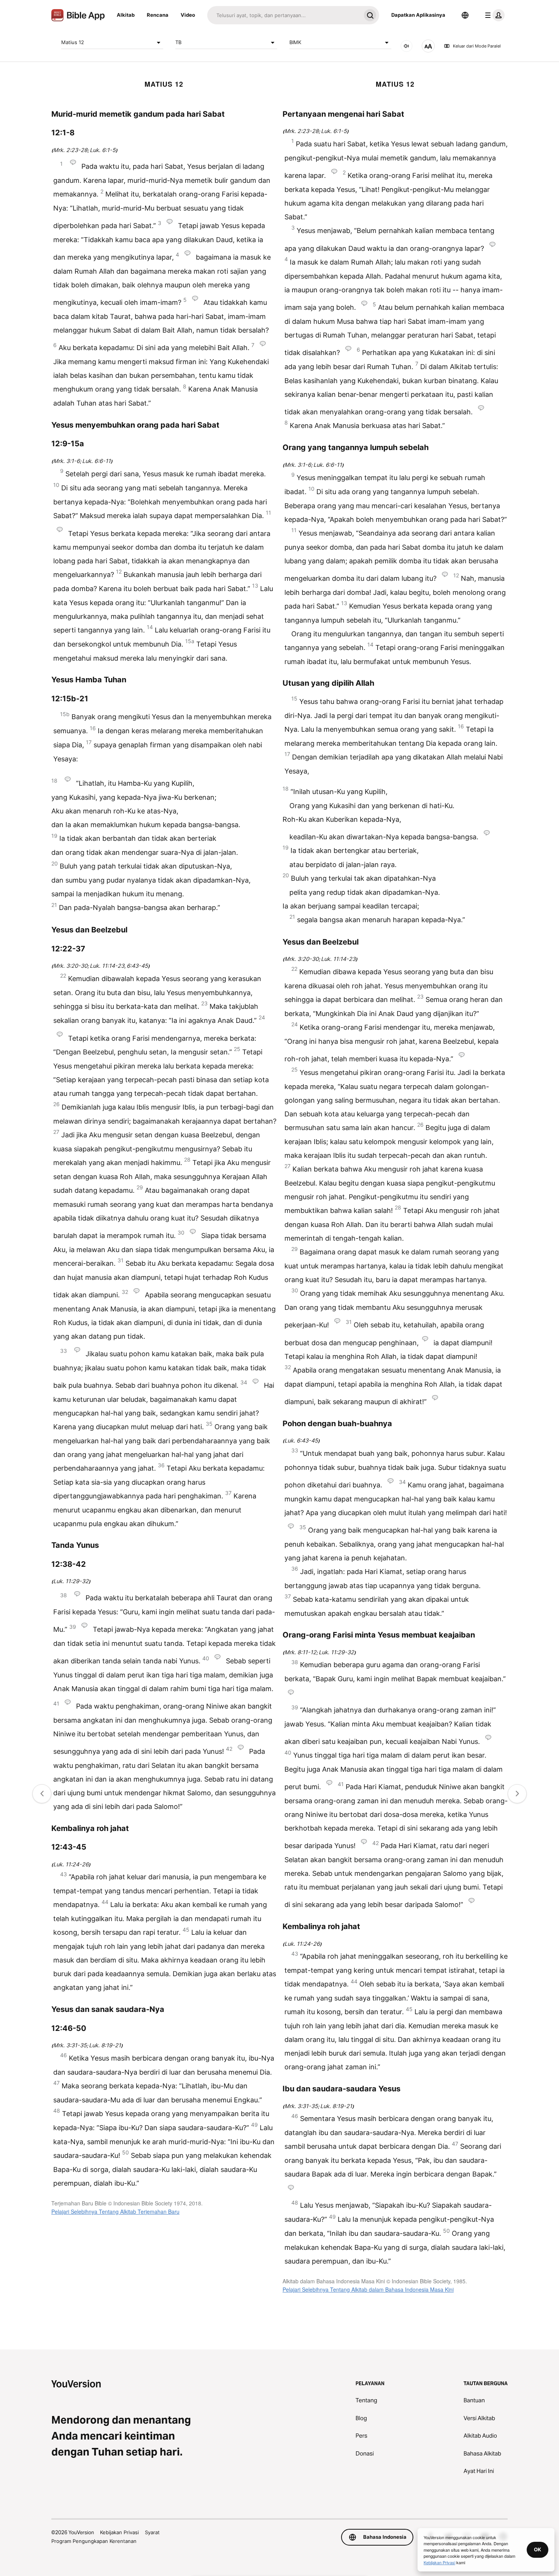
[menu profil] (493, 15)
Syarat (152, 2532)
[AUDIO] (407, 46)
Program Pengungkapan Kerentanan (94, 2541)
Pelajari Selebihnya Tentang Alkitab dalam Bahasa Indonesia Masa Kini (368, 2289)
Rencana (158, 15)
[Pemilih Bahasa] (465, 15)
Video (188, 15)
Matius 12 (73, 42)
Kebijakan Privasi (119, 2532)
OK (538, 2549)
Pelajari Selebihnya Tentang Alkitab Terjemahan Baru (115, 2211)
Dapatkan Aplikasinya (418, 15)
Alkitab (126, 15)
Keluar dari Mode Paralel (477, 46)
